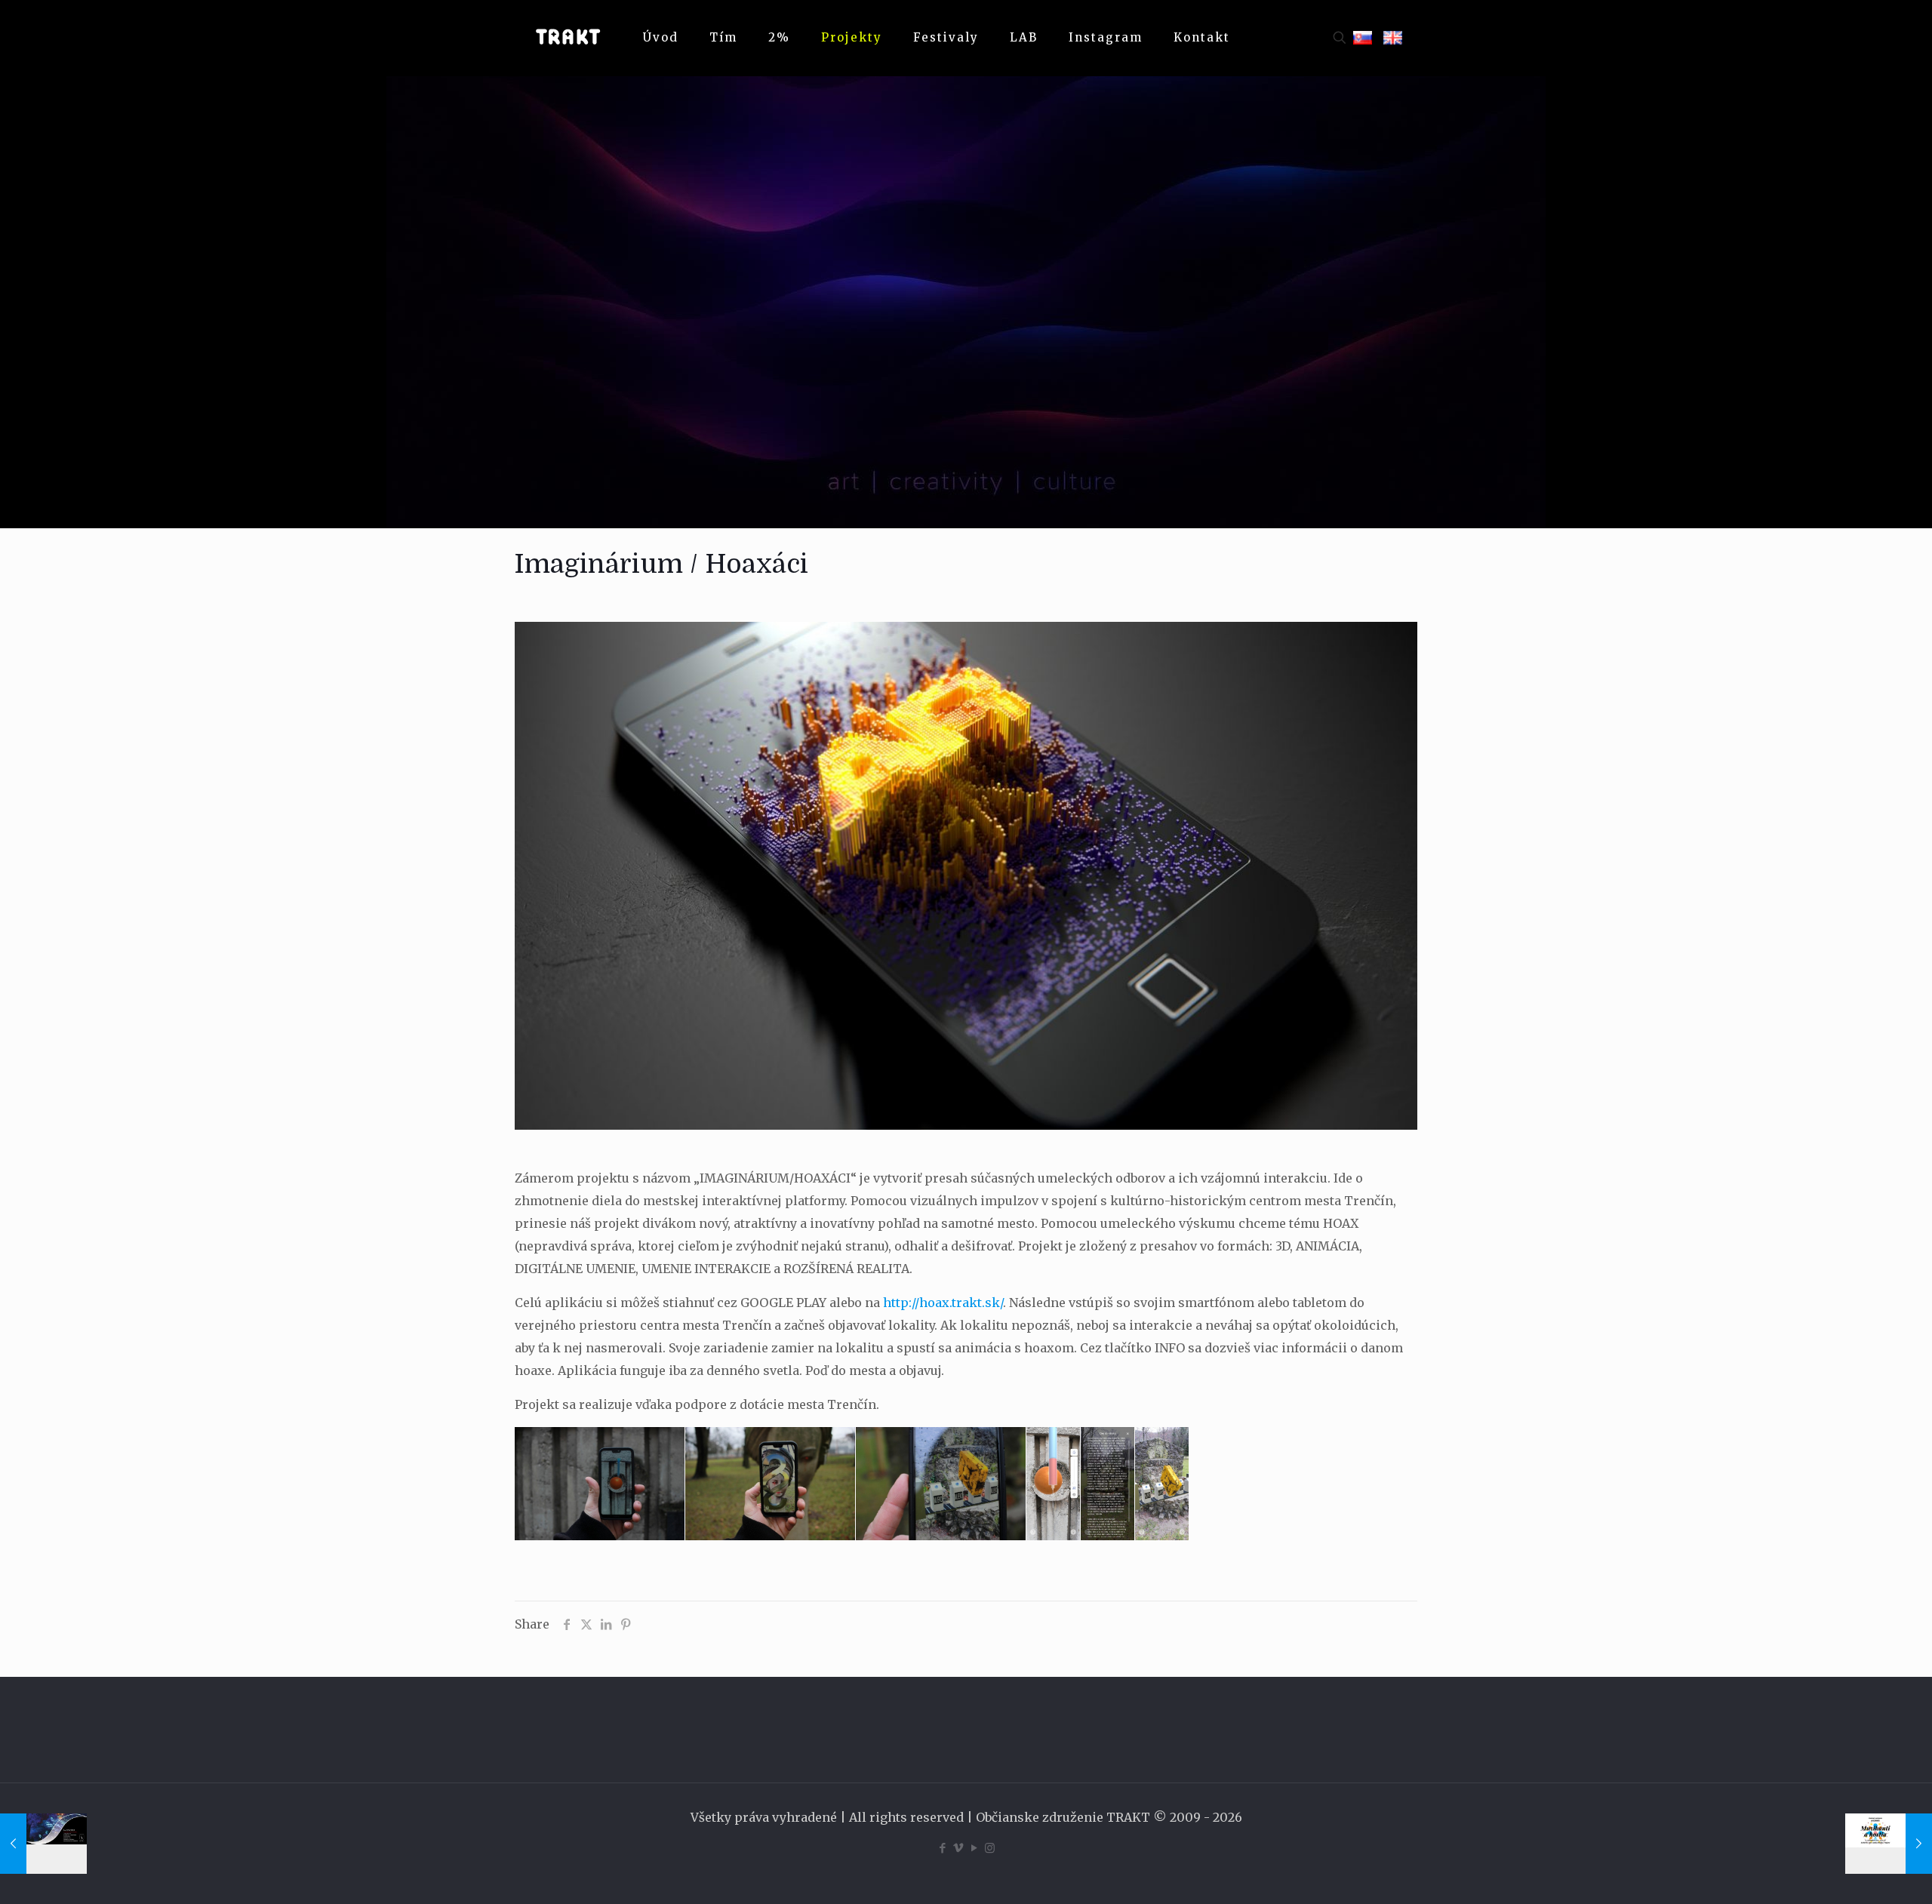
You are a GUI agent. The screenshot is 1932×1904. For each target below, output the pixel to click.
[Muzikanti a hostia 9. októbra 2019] (1889, 1844)
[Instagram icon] (990, 1848)
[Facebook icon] (942, 1848)
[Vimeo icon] (958, 1848)
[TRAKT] (568, 38)
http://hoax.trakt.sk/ (943, 1303)
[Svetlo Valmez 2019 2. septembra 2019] (43, 1844)
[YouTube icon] (974, 1848)
